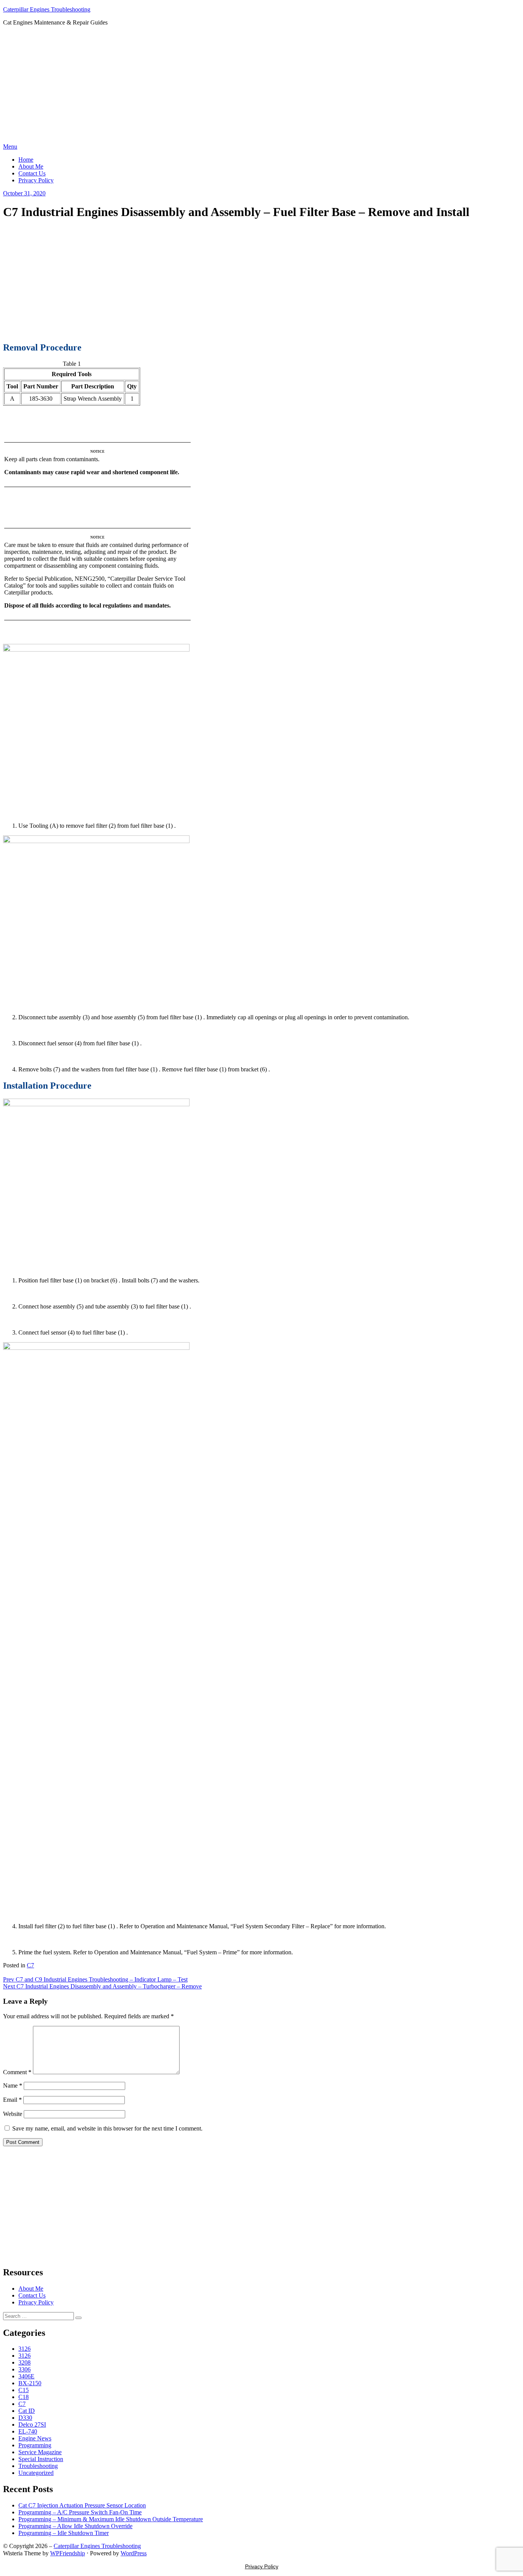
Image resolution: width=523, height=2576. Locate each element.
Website (13, 2114)
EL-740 (28, 2431)
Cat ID (27, 2411)
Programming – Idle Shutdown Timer (64, 2533)
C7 (30, 1965)
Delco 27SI (32, 2425)
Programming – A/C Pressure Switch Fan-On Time (80, 2512)
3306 (25, 2369)
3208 (25, 2362)
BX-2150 (30, 2383)
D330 (25, 2418)
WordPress (134, 2553)
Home (26, 160)
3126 (25, 2349)
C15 (24, 2390)
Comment (17, 2072)
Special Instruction (41, 2459)
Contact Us (32, 173)
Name (13, 2086)
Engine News (35, 2438)
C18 (24, 2397)
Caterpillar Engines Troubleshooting (47, 9)
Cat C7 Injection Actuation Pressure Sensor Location (82, 2505)
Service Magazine (40, 2452)
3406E (26, 2376)
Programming (35, 2445)
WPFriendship (68, 2553)
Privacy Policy (36, 180)
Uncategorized (36, 2473)
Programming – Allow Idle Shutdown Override (75, 2526)
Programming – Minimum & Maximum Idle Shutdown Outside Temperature (111, 2519)
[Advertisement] (261, 86)
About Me (31, 166)
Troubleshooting (38, 2466)
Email (12, 2100)
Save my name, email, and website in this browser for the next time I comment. (107, 2128)
